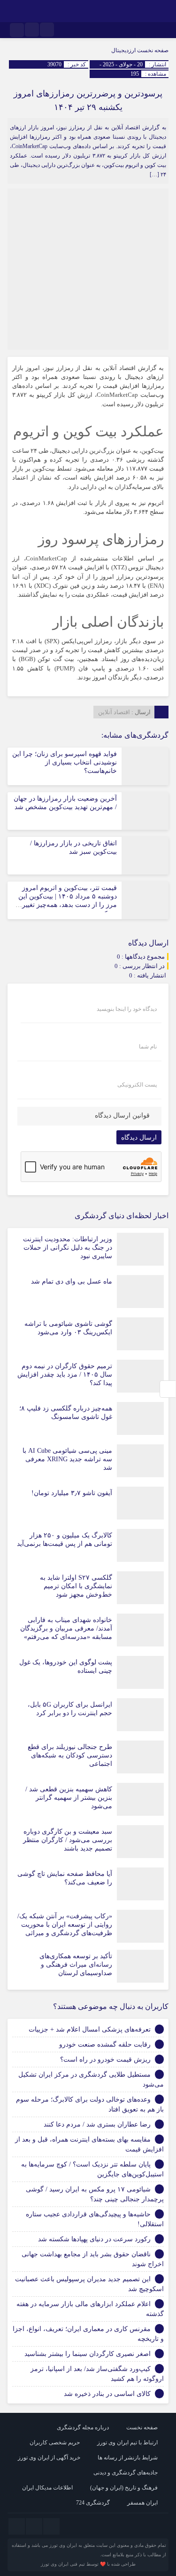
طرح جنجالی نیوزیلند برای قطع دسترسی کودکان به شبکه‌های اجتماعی (70, 1755)
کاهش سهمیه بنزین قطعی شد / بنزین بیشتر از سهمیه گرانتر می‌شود (69, 1798)
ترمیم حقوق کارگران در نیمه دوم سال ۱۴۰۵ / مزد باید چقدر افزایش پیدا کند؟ (65, 1375)
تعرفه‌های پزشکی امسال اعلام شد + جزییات (90, 2029)
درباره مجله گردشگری (83, 2427)
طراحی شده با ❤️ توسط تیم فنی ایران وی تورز (88, 2564)
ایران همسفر (142, 2503)
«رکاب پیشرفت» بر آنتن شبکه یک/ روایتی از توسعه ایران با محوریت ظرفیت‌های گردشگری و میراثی (65, 1925)
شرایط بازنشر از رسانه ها (128, 2458)
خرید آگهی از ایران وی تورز (49, 2458)
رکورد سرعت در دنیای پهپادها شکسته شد (94, 2239)
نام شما (148, 1047)
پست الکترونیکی (137, 1085)
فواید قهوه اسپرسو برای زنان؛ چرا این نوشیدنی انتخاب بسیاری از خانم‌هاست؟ (65, 762)
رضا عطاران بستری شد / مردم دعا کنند (97, 2124)
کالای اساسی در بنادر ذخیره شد (107, 2394)
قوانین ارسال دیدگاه (122, 1115)
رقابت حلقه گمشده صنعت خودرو (105, 2044)
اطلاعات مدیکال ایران (47, 2488)
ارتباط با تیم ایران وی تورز (127, 2442)
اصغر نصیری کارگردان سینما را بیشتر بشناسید (88, 2354)
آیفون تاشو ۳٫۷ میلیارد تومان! (72, 1493)
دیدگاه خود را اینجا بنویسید (127, 1009)
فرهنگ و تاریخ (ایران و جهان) (124, 2488)
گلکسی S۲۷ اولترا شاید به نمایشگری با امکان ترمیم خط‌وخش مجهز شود (76, 1586)
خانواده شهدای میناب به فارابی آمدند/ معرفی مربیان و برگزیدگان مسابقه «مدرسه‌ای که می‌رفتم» (66, 1628)
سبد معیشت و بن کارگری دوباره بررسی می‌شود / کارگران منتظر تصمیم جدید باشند (68, 1840)
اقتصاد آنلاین (114, 712)
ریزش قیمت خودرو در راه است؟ (105, 2060)
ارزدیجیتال (123, 50)
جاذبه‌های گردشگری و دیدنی (126, 2473)
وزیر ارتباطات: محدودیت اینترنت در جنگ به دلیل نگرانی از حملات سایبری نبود (68, 1248)
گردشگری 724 (93, 2503)
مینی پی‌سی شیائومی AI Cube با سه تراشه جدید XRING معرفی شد (67, 1459)
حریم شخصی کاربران (55, 2442)
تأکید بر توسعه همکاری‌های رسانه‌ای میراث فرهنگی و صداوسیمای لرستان (76, 1965)
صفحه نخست (152, 50)
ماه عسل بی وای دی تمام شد (72, 1281)
